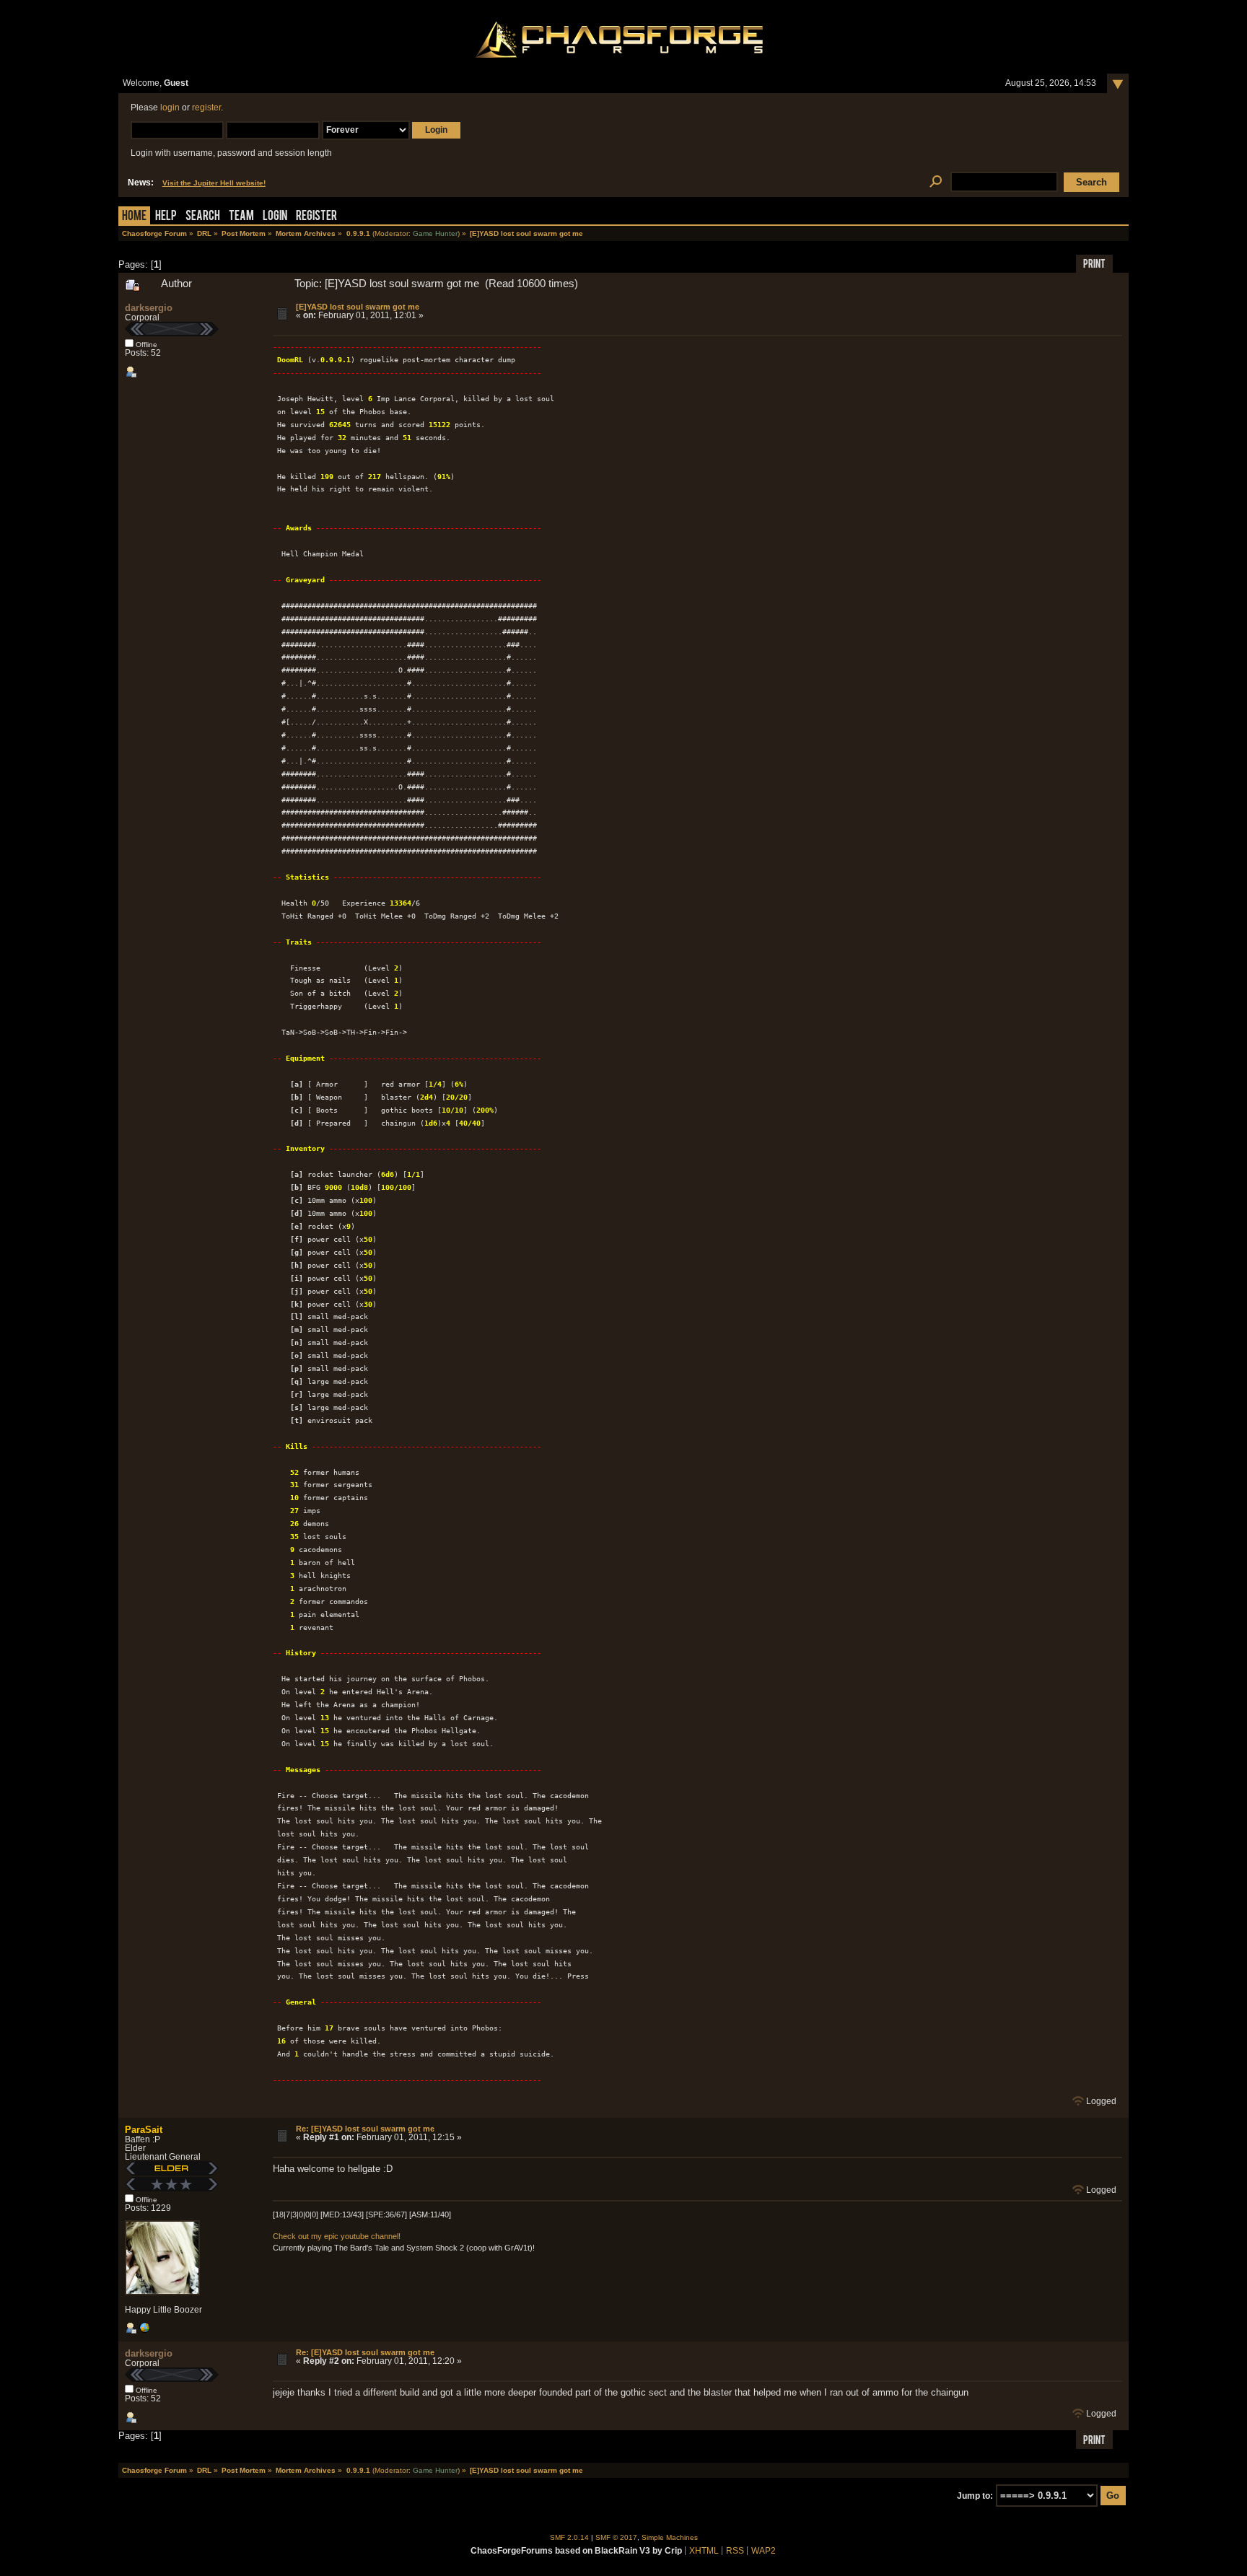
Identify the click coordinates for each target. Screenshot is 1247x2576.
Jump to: (975, 2496)
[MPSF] (144, 2331)
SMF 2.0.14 (569, 2537)
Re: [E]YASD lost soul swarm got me (365, 2129)
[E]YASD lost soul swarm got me (358, 307)
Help (166, 217)
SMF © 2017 (616, 2537)
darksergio (149, 308)
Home (134, 217)
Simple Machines (670, 2537)
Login (275, 217)
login (170, 108)
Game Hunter (435, 233)
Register (316, 217)
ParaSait (144, 2130)
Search (203, 217)
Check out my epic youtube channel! (337, 2236)
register (206, 108)
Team (241, 217)
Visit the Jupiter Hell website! (214, 183)
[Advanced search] (936, 182)
